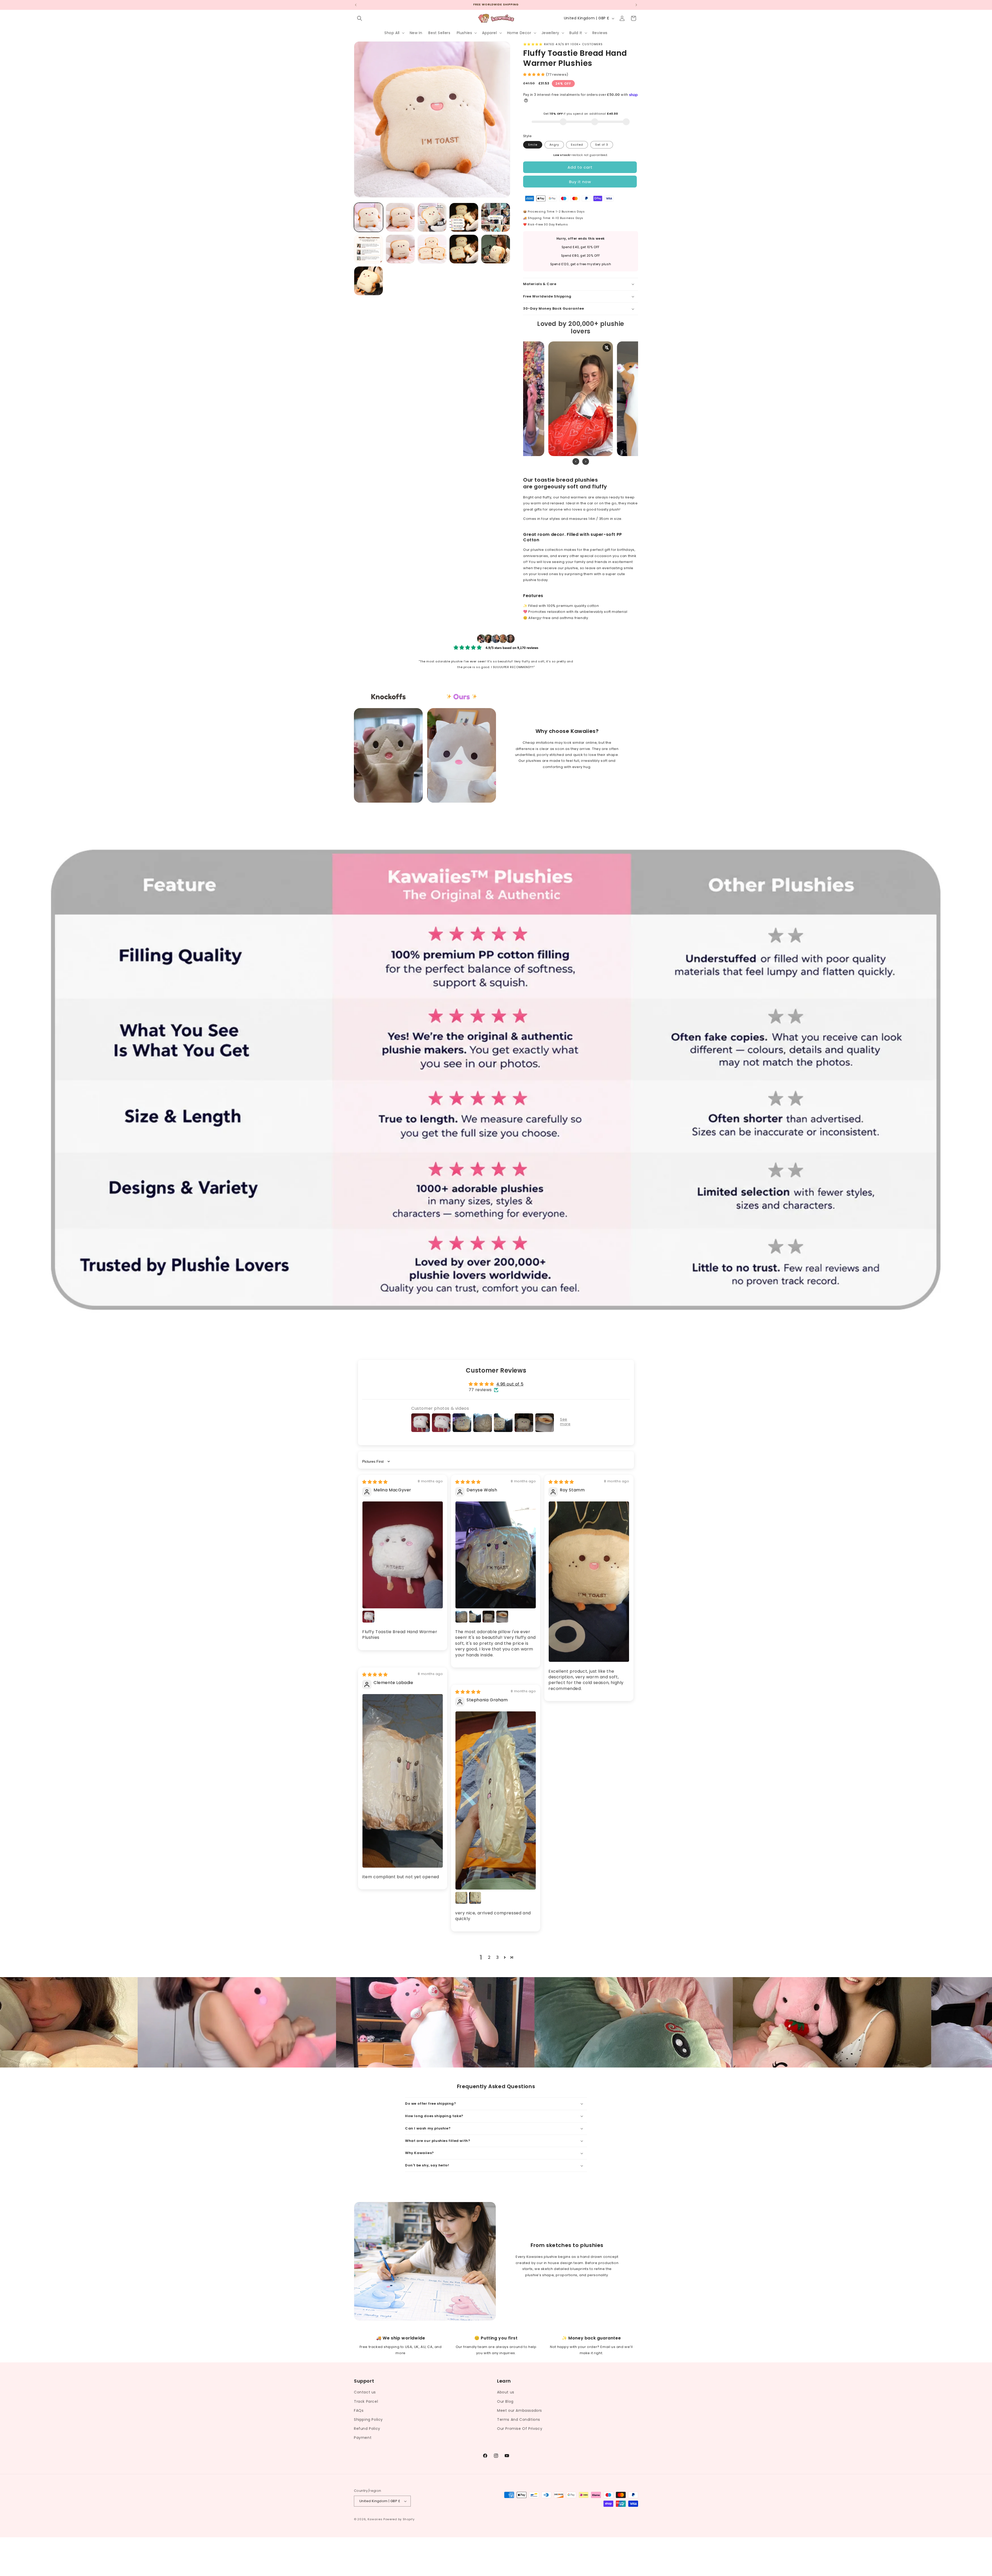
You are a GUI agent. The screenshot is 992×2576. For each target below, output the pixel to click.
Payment (363, 2438)
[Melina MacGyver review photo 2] (368, 1617)
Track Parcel (366, 2401)
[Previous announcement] (356, 5)
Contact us (365, 2392)
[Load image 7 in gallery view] (400, 249)
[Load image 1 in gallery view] (369, 217)
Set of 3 (602, 145)
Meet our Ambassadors (520, 2410)
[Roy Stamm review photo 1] (589, 1582)
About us (506, 2392)
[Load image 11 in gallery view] (369, 281)
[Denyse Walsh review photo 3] (475, 1617)
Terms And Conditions (519, 2420)
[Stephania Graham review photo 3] (475, 1898)
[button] (360, 18)
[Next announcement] (636, 5)
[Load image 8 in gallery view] (432, 249)
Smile (533, 145)
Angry (554, 145)
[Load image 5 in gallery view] (496, 217)
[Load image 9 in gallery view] (464, 249)
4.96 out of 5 (510, 1384)
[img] (375, 1482)
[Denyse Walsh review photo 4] (489, 1617)
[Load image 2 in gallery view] (400, 217)
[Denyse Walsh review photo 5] (502, 1617)
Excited (577, 145)
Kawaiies (375, 2519)
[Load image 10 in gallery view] (496, 249)
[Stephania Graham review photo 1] (496, 1800)
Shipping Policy (368, 2420)
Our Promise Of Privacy (520, 2429)
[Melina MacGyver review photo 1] (403, 1555)
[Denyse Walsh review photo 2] (461, 1617)
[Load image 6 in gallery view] (369, 249)
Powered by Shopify (399, 2519)
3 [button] (498, 1957)
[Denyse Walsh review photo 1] (496, 1555)
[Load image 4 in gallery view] (464, 217)
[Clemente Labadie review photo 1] (403, 1781)
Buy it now (580, 182)
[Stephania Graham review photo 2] (461, 1898)
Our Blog (505, 2401)
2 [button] (489, 1957)
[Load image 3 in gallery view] (432, 217)
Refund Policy (367, 2429)
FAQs (359, 2410)
